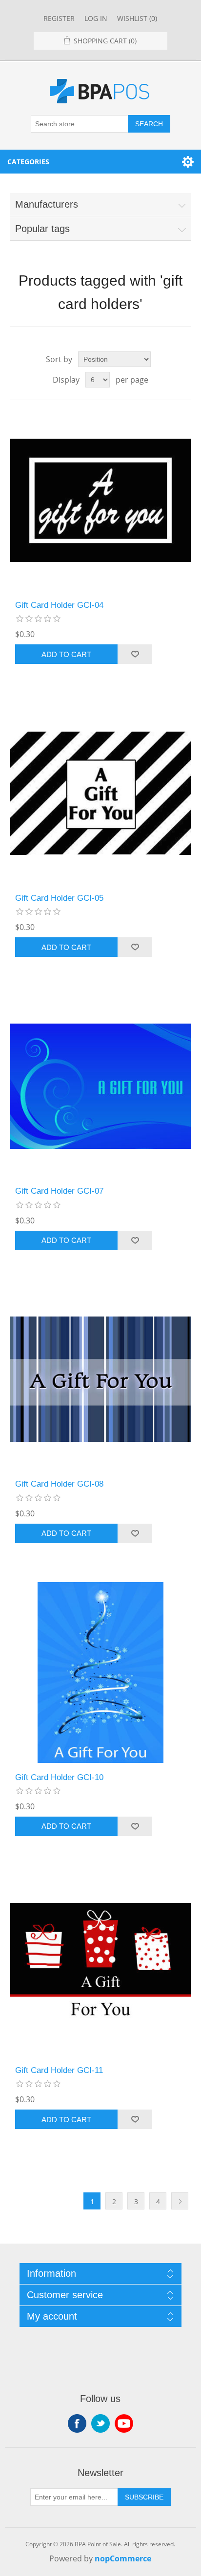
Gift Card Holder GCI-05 (59, 898)
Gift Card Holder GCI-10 (59, 1777)
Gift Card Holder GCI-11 (59, 2070)
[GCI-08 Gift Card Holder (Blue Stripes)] (101, 1380)
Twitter (100, 2423)
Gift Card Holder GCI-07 (59, 1191)
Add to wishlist (135, 654)
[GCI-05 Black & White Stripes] (101, 793)
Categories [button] (28, 162)
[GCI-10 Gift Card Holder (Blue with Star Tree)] (101, 1673)
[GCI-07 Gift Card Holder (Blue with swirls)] (101, 1086)
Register (59, 18)
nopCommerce (123, 2558)
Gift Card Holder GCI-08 (59, 1484)
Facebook (77, 2423)
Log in (96, 18)
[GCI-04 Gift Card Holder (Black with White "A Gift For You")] (101, 500)
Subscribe (144, 2497)
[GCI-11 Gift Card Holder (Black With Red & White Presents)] (101, 1966)
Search (149, 124)
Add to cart (66, 654)
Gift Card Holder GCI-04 (59, 605)
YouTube (124, 2423)
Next (180, 2201)
